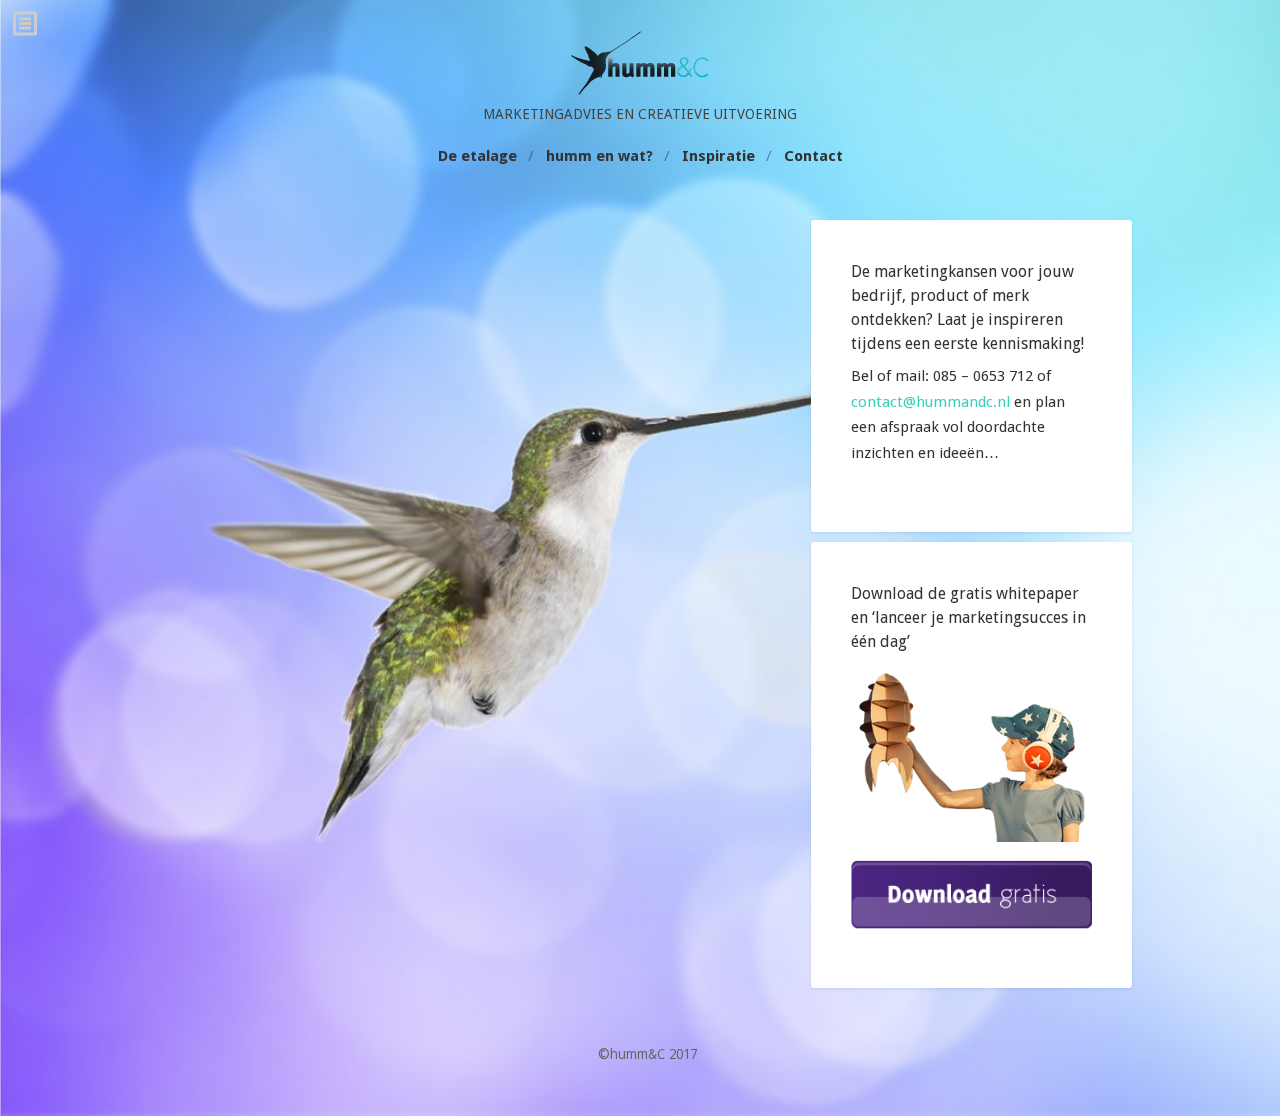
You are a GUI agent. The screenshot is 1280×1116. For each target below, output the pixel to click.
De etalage (477, 156)
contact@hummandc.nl (930, 402)
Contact (813, 156)
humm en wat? (599, 156)
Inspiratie (718, 156)
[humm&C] (640, 90)
